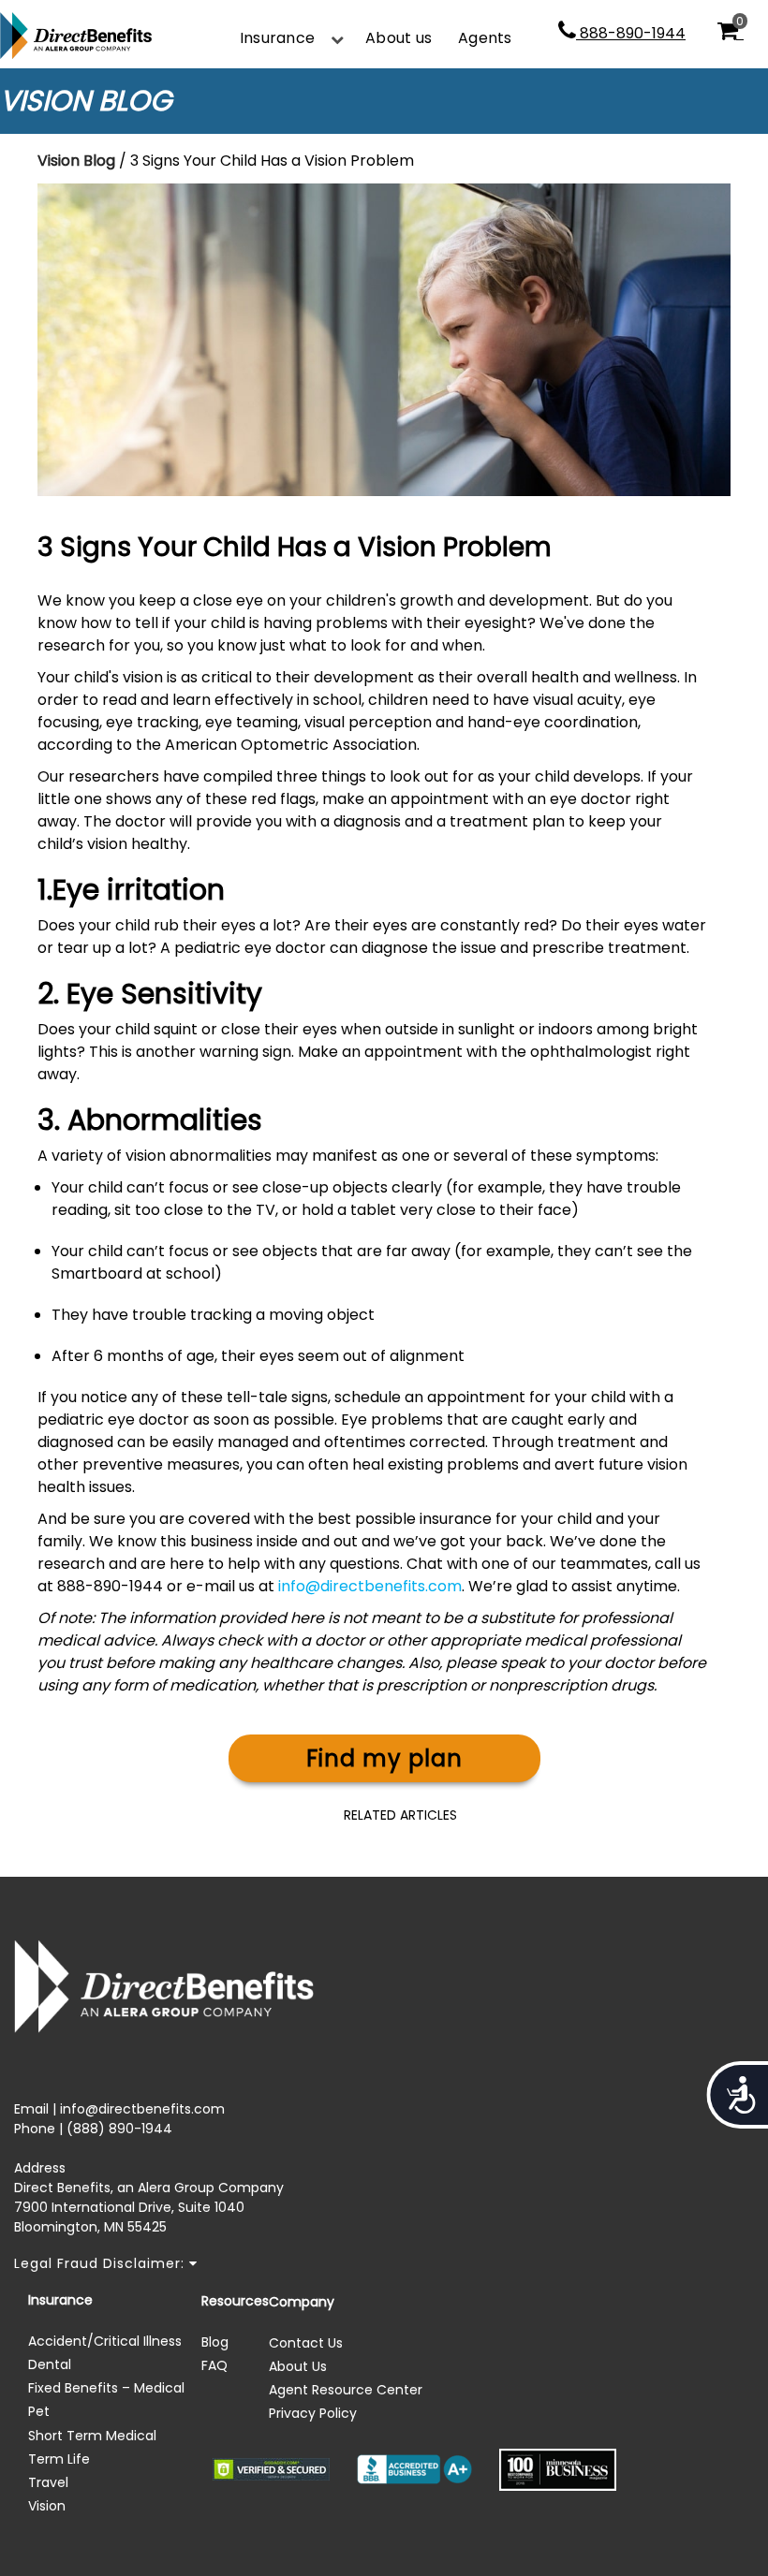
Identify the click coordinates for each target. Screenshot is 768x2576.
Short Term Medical (92, 2436)
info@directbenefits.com (370, 1586)
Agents (485, 38)
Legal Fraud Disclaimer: (102, 2263)
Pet (39, 2411)
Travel (48, 2482)
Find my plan (384, 1758)
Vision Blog (76, 161)
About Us (298, 2366)
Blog (215, 2342)
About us (399, 38)
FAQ (214, 2365)
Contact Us (306, 2343)
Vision (47, 2506)
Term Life (59, 2459)
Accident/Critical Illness (105, 2341)
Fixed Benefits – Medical (106, 2388)
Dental (50, 2364)
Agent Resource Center (346, 2390)
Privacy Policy (313, 2413)
